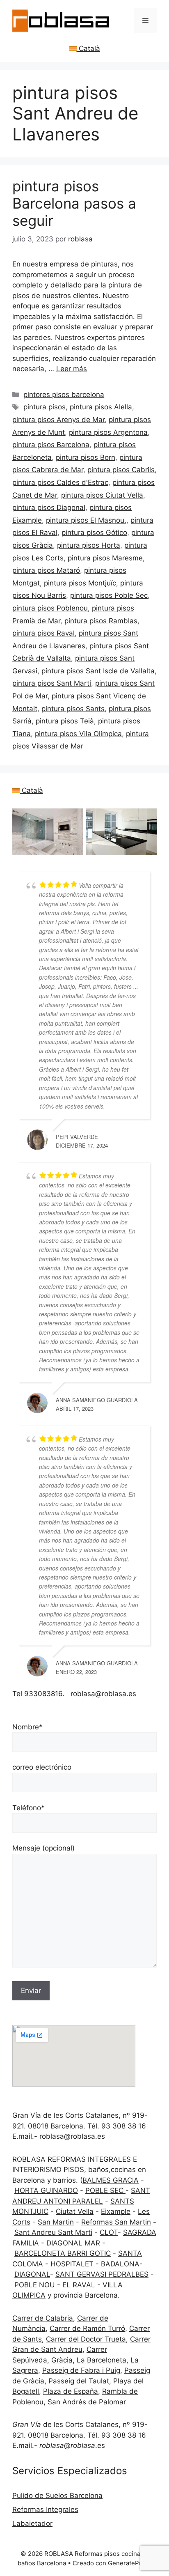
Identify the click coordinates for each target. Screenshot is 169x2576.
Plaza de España (71, 2391)
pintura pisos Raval (43, 633)
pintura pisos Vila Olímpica (78, 734)
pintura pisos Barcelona (51, 445)
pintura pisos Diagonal (49, 507)
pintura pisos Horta (89, 545)
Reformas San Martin (116, 2222)
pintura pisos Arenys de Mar (58, 420)
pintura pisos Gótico (94, 533)
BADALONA (120, 2264)
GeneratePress (130, 2563)
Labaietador (32, 2523)
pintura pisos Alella (101, 407)
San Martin (56, 2222)
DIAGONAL (32, 2274)
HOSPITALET (73, 2264)
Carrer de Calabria (43, 2318)
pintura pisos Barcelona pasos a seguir (74, 203)
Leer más (72, 369)
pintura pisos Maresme (105, 558)
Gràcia (62, 2360)
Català (88, 48)
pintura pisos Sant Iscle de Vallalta (98, 671)
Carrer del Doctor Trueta (86, 2339)
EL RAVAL (80, 2285)
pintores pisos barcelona (64, 395)
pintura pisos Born (86, 457)
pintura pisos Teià (65, 721)
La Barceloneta (102, 2360)
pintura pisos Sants (73, 709)
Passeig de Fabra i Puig (81, 2370)
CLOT (109, 2232)
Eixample (116, 2211)
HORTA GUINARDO (46, 2190)
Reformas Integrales (45, 2509)
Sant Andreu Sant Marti (53, 2232)
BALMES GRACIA (111, 2180)
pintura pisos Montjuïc (80, 583)
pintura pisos (45, 407)
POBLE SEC (105, 2190)
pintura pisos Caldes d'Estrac (60, 482)
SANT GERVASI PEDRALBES (102, 2274)
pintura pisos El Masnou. (86, 520)
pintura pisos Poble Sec (109, 595)
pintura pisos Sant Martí (52, 683)
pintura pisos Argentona (108, 432)
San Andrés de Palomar (87, 2402)
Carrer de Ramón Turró (87, 2328)
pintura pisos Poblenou (50, 608)
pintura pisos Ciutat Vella (102, 495)
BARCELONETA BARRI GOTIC (63, 2253)
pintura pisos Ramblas (101, 621)
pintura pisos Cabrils (121, 470)
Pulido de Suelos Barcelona (57, 2496)
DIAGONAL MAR (73, 2243)
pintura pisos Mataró (46, 570)
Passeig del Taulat (79, 2381)
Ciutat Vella (75, 2211)
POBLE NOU (36, 2285)
